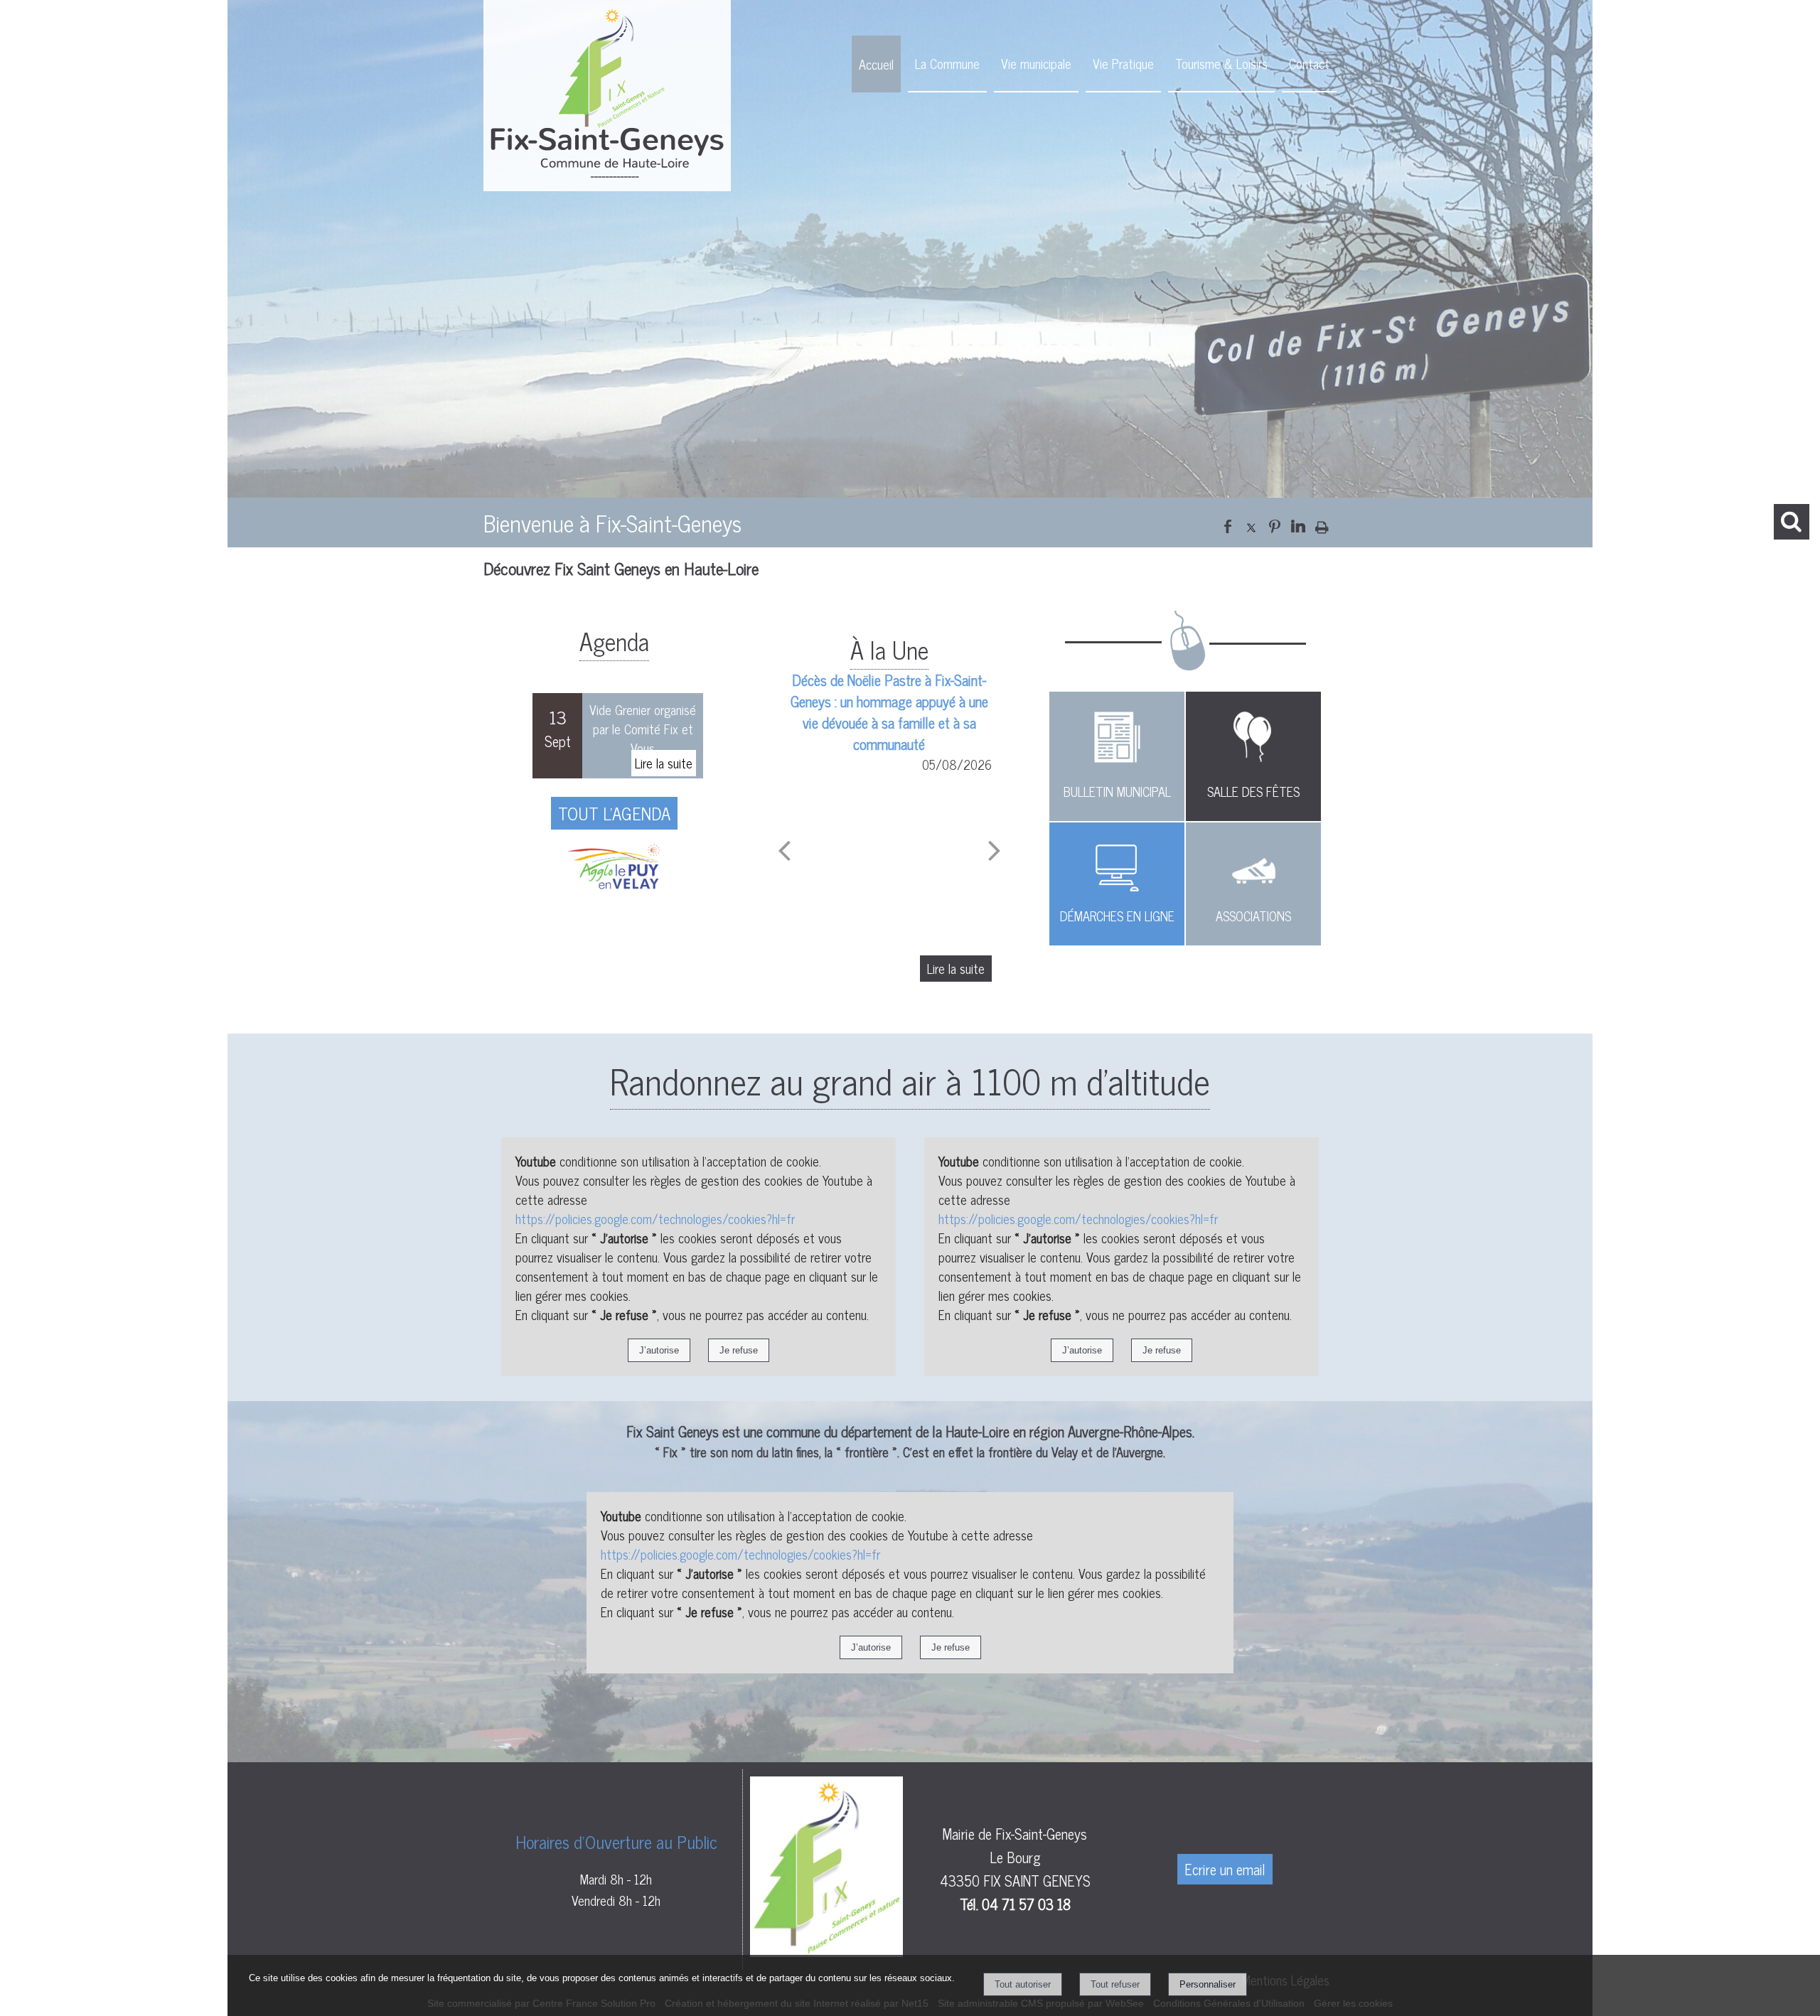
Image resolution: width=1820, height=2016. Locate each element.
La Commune (947, 63)
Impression (1322, 524)
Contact (1309, 63)
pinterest (1275, 524)
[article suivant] (995, 850)
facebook (1228, 524)
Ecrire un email (1225, 1869)
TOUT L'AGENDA (614, 813)
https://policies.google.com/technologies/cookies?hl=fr (655, 1218)
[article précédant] (784, 850)
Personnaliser (1208, 1984)
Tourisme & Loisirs (1221, 63)
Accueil (876, 64)
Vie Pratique (1123, 63)
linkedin (1298, 524)
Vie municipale (1036, 63)
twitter (1251, 524)
